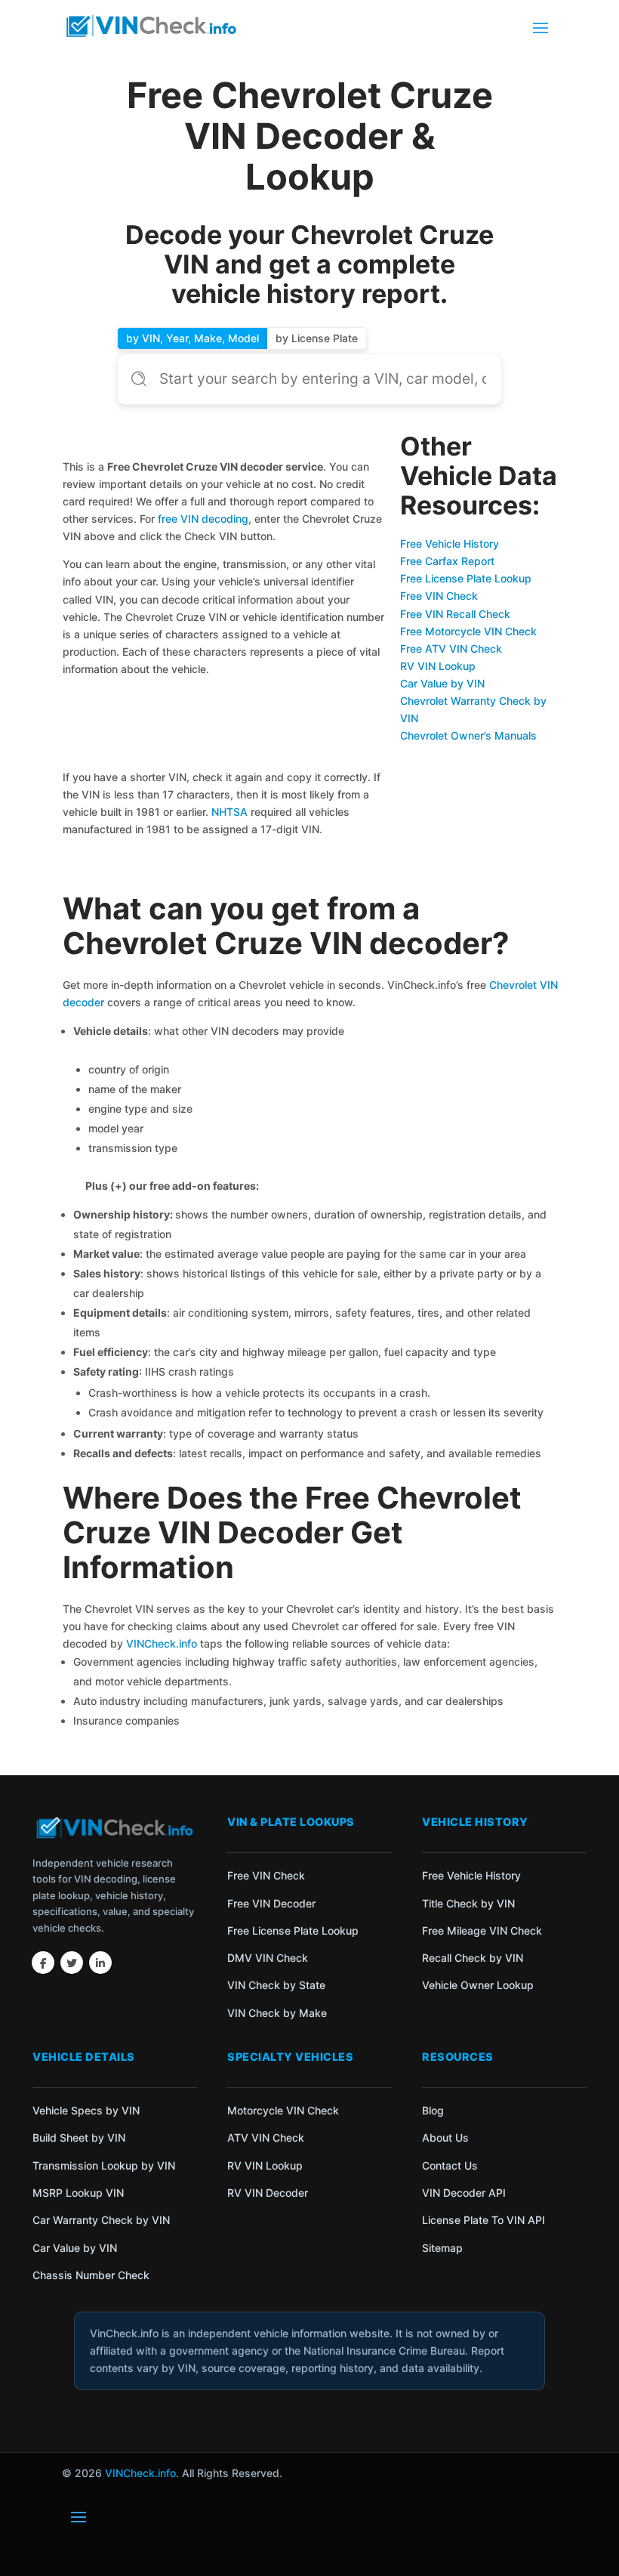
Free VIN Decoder (271, 1903)
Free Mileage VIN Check (482, 1930)
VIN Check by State (276, 1985)
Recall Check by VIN (473, 1958)
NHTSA (229, 812)
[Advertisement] (224, 726)
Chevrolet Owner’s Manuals (468, 735)
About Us (445, 2137)
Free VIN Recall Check (455, 614)
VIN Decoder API (464, 2193)
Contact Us (450, 2165)
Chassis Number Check (91, 2275)
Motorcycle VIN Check (283, 2110)
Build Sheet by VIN (79, 2137)
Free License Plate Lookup (466, 578)
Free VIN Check (439, 596)
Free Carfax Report (447, 561)
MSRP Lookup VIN (78, 2193)
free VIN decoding (203, 519)
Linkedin (100, 1963)
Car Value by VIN (442, 683)
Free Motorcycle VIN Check (468, 631)
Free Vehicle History (450, 544)
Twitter (72, 1963)
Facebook (43, 1963)
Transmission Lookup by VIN (104, 2165)
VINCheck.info (162, 1643)
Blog (433, 2110)
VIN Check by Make (277, 2013)
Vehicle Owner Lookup (478, 1985)
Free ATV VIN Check (451, 649)
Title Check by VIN (468, 1903)
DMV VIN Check (268, 1958)
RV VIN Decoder (268, 2193)
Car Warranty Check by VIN (101, 2220)
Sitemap (442, 2248)
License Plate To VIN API (483, 2220)
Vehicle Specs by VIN (86, 2110)
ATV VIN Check (266, 2137)
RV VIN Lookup (438, 666)
